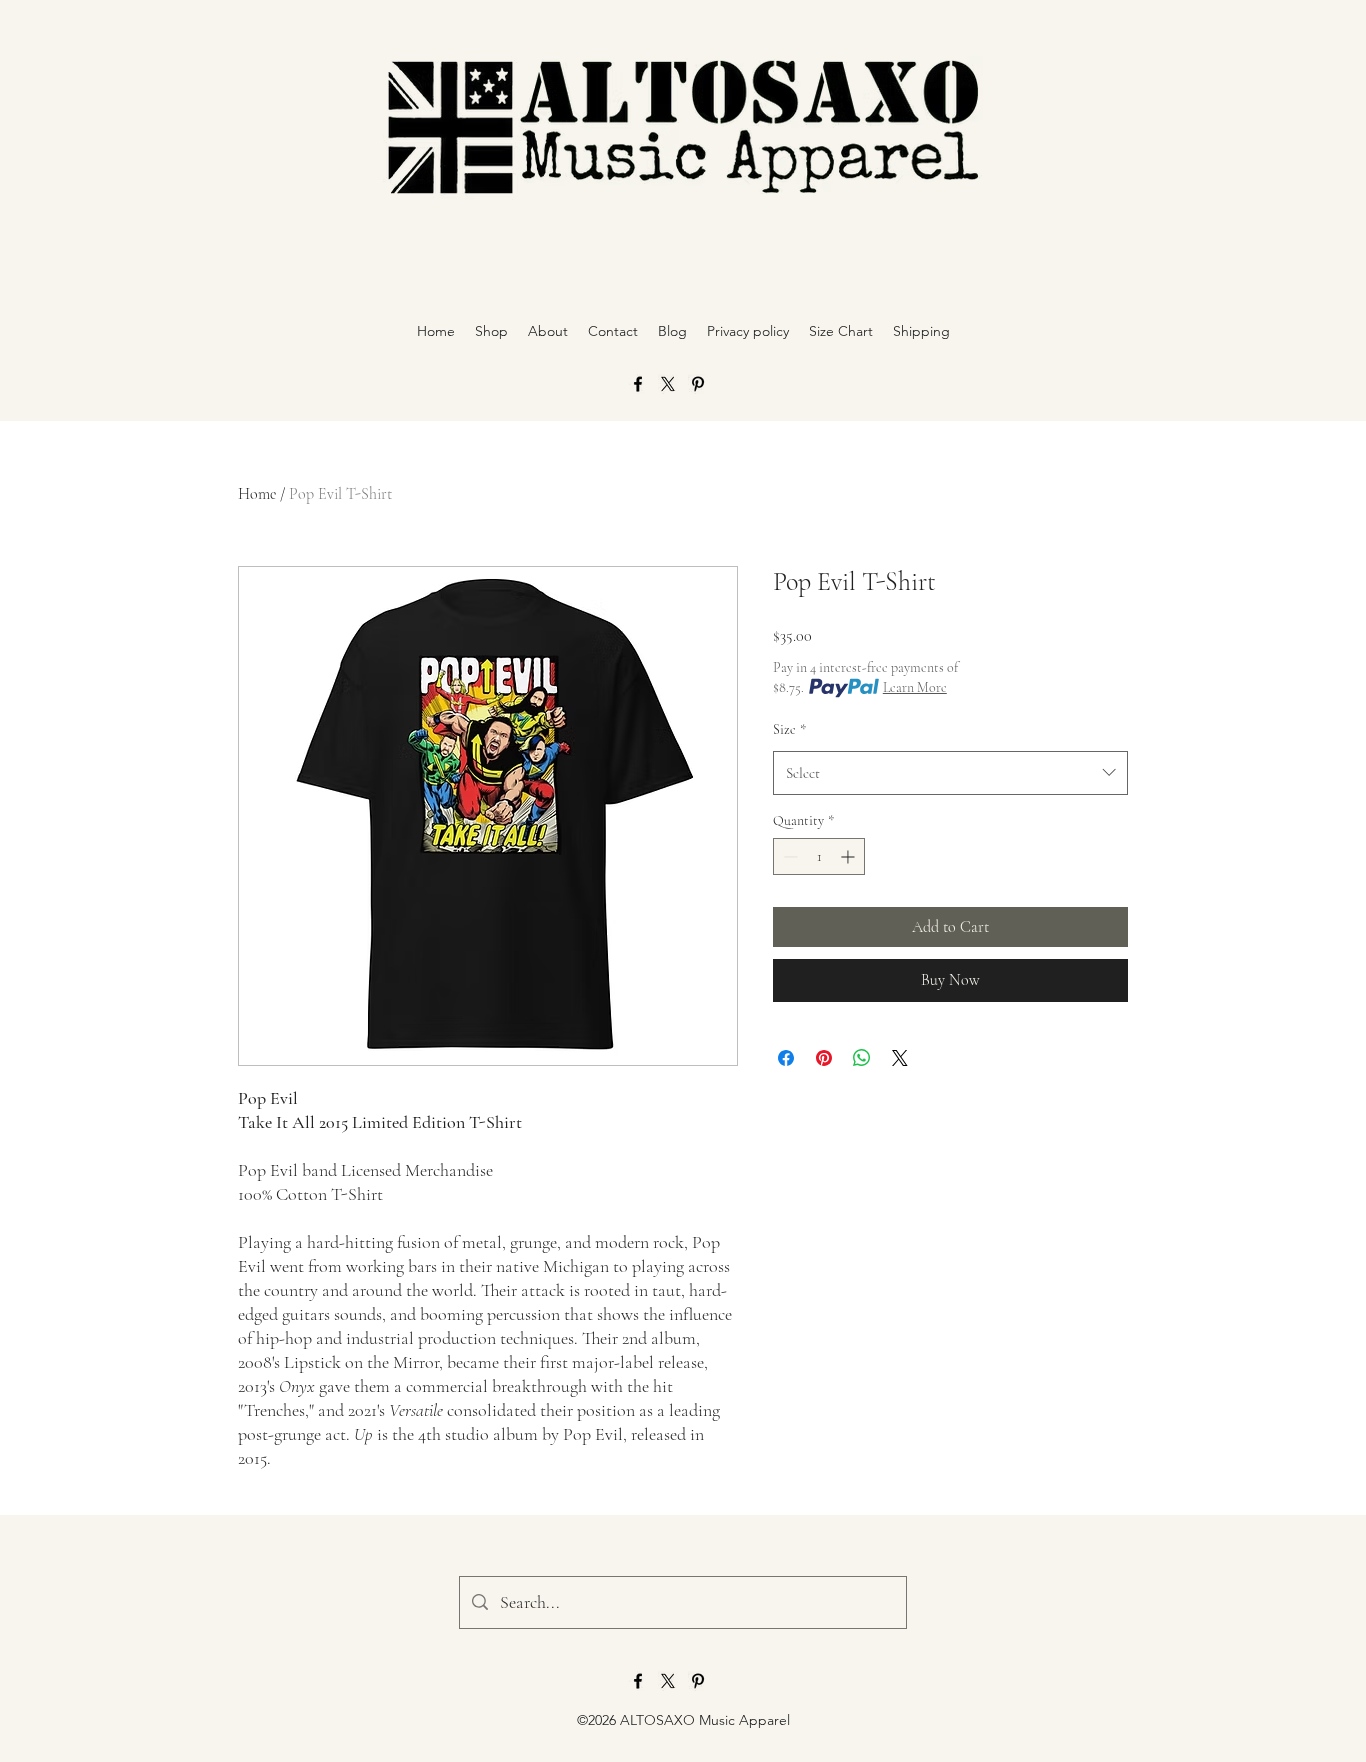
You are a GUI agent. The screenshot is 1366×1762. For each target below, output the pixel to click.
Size (789, 729)
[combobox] (950, 773)
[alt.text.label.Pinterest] (698, 384)
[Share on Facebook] (786, 1058)
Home (257, 494)
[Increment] (849, 856)
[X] (668, 384)
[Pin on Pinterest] (824, 1058)
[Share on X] (900, 1058)
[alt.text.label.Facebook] (638, 384)
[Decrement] (788, 856)
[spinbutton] (819, 856)
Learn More (915, 687)
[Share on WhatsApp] (862, 1058)
